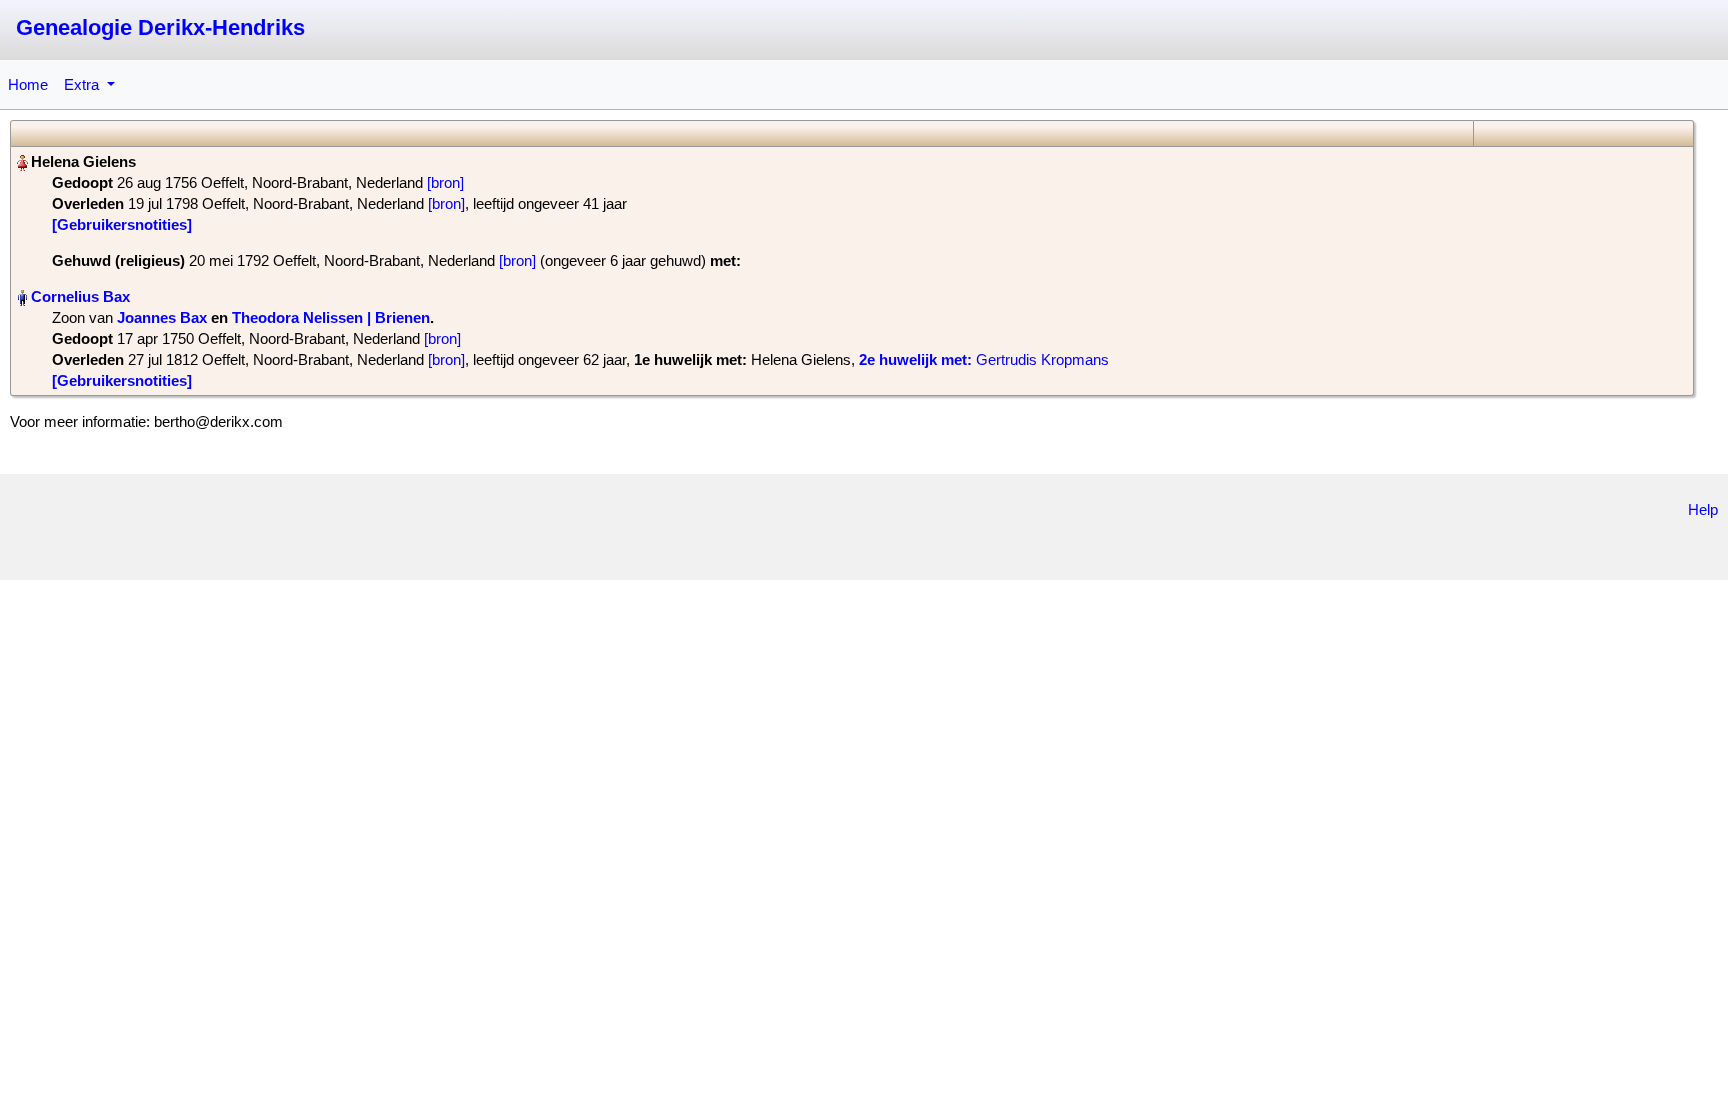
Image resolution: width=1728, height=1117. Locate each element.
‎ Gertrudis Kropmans (984, 359)
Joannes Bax (162, 317)
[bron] (445, 182)
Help (1703, 509)
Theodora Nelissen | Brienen (331, 317)
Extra (83, 84)
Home (28, 84)
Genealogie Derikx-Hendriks (160, 27)
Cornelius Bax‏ (80, 296)
